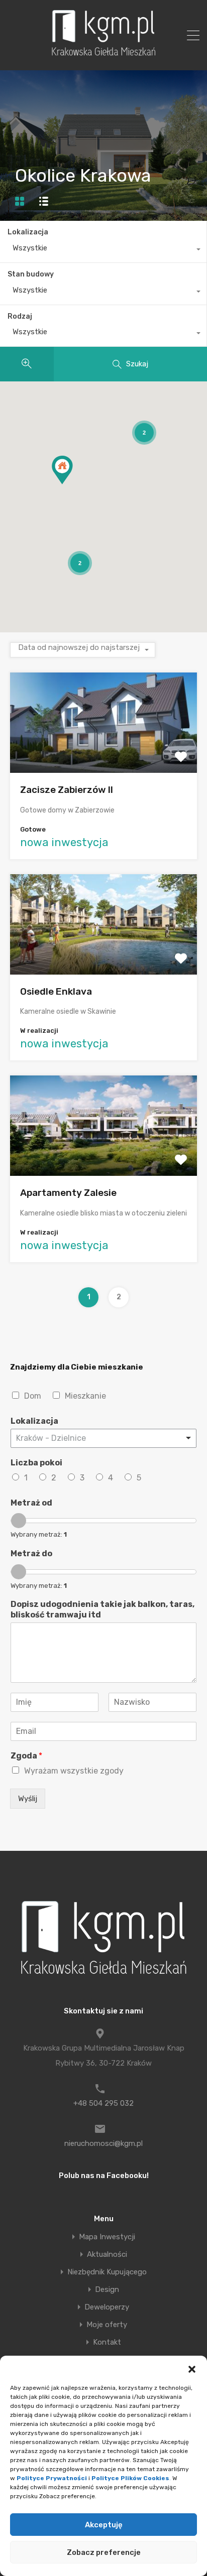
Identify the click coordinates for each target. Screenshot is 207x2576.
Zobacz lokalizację (104, 753)
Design (107, 2290)
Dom (33, 1396)
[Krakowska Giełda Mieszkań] (103, 56)
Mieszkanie (85, 1396)
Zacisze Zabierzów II (67, 790)
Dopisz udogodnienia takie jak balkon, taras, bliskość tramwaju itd (102, 1609)
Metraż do (31, 1553)
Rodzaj (20, 316)
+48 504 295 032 (103, 2103)
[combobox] (103, 250)
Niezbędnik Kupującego (107, 2272)
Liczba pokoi (36, 1463)
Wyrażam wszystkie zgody (74, 1771)
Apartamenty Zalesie (68, 1193)
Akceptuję (104, 2525)
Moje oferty (107, 2325)
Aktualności (107, 2255)
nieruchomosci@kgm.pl (103, 2143)
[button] (192, 2368)
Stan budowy (31, 274)
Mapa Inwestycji (107, 2237)
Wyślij (28, 1799)
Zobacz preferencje (104, 2552)
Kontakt (107, 2342)
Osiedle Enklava (56, 991)
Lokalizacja (28, 232)
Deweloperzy (107, 2307)
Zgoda (26, 1756)
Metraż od (31, 1503)
